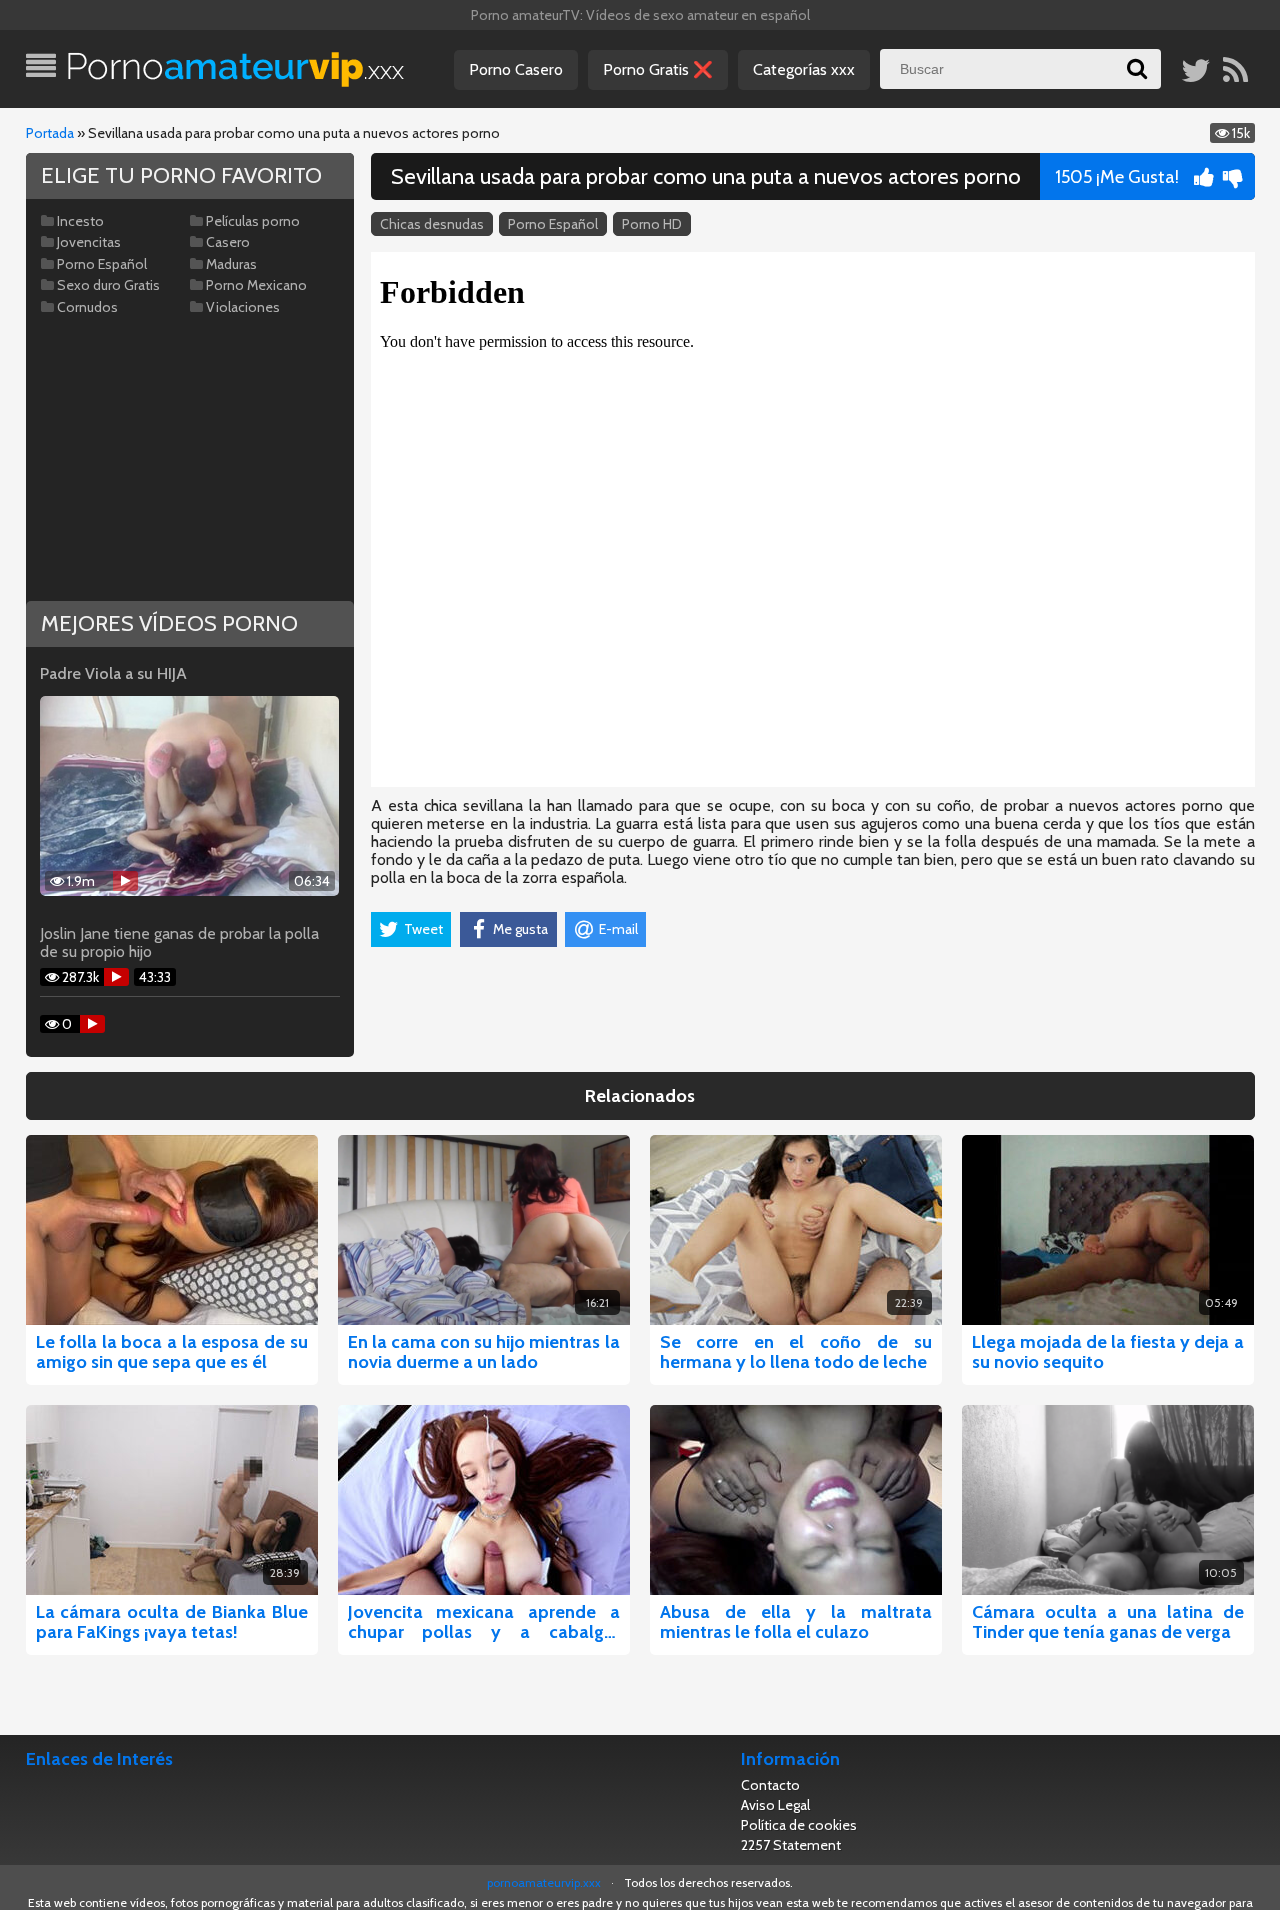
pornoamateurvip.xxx (544, 1882)
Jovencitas (89, 242)
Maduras (231, 264)
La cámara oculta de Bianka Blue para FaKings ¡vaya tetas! (172, 1622)
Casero (228, 242)
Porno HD (652, 224)
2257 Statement (791, 1845)
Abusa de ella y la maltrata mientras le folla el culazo (796, 1622)
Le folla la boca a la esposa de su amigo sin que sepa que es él (172, 1352)
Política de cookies (799, 1825)
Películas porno (253, 221)
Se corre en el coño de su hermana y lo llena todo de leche (796, 1352)
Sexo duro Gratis (108, 285)
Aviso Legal (775, 1805)
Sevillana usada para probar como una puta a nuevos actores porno (706, 176)
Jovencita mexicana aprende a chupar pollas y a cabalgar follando (484, 1622)
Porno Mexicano (256, 285)
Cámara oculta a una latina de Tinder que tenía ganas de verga (1108, 1622)
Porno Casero (516, 69)
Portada (50, 133)
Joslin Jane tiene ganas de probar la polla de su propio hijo (179, 943)
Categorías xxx (804, 69)
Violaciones (243, 307)
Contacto (770, 1785)
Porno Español (553, 224)
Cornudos (87, 307)
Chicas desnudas (432, 224)
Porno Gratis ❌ (658, 69)
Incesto (80, 221)
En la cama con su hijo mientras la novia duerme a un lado (484, 1352)
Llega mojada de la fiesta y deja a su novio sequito (1108, 1352)
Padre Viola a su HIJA (113, 673)
